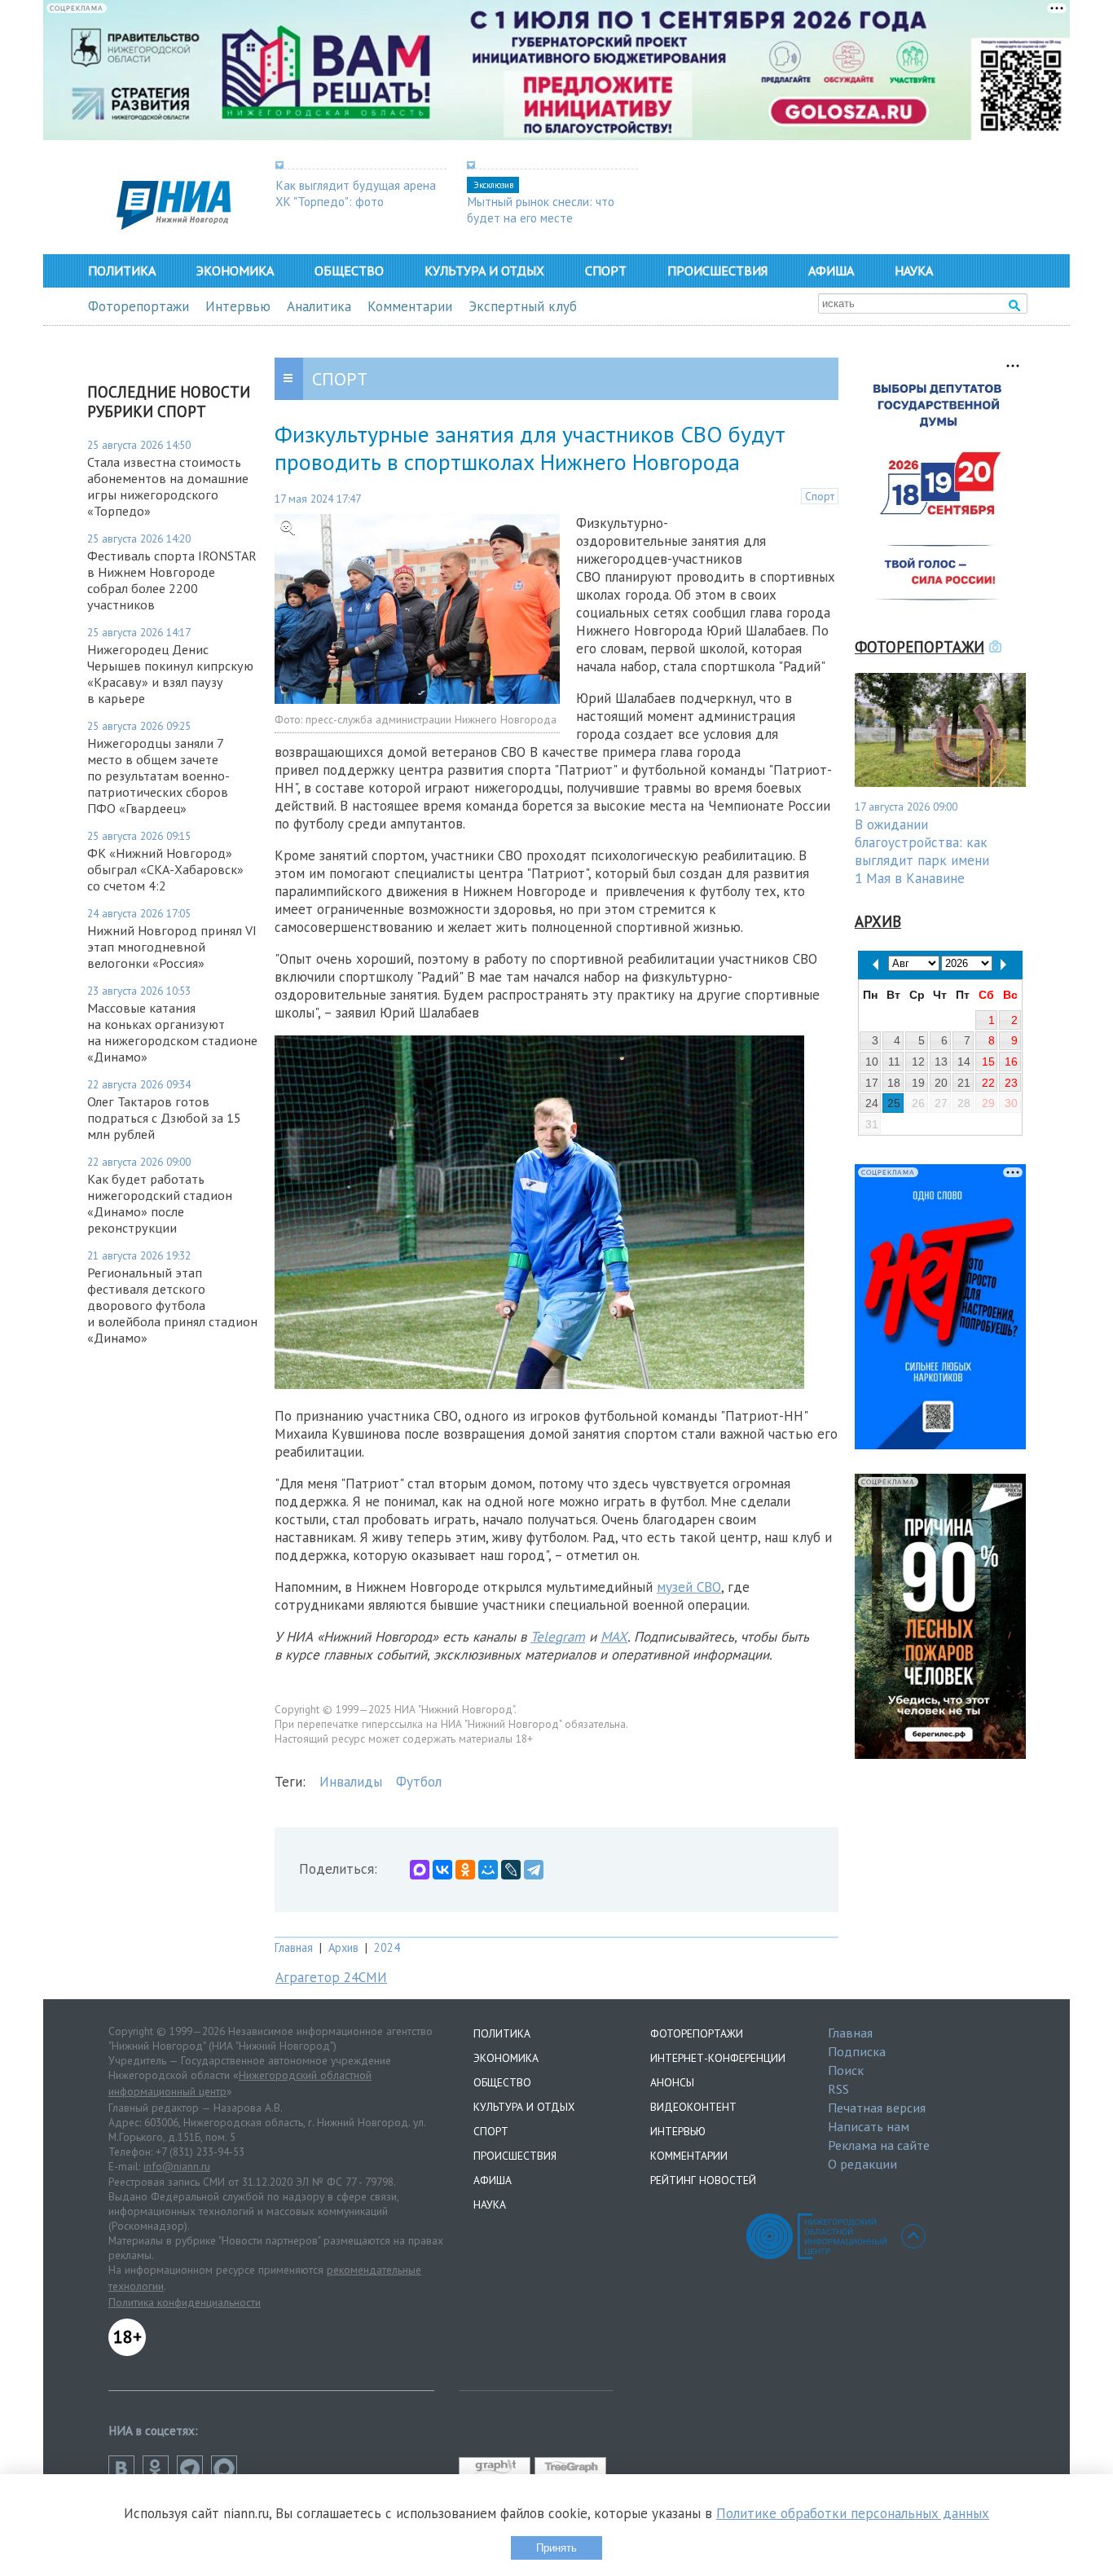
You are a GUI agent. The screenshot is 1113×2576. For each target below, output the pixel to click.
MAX (614, 1637)
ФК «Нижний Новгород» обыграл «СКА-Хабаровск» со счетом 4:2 (165, 869)
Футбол (419, 1782)
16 (1011, 1062)
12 (918, 1062)
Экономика (235, 270)
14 (964, 1062)
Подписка (857, 2051)
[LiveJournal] (511, 1870)
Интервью (238, 306)
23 (1011, 1083)
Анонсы (672, 2082)
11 (894, 1062)
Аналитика (319, 306)
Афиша (831, 270)
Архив (343, 1947)
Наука (914, 270)
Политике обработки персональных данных (853, 2513)
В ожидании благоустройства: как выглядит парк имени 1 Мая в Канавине (922, 851)
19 (918, 1083)
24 (872, 1103)
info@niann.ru (177, 2166)
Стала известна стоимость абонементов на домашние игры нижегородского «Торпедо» (168, 486)
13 (941, 1062)
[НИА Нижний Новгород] (174, 225)
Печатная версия (877, 2108)
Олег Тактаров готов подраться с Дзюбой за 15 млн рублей (164, 1118)
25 (894, 1103)
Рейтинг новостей (703, 2180)
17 (872, 1083)
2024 (387, 1947)
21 (964, 1083)
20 (941, 1083)
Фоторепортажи (139, 306)
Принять (556, 2548)
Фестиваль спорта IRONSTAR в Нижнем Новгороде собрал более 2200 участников (172, 580)
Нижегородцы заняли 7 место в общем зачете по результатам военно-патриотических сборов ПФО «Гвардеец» (158, 776)
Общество (349, 270)
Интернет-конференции (718, 2058)
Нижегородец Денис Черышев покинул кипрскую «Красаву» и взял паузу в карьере (170, 674)
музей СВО (689, 1587)
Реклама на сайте (879, 2145)
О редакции (862, 2164)
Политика (122, 270)
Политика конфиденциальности (185, 2302)
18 (894, 1083)
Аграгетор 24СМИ (331, 1977)
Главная (294, 1947)
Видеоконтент (693, 2107)
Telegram (558, 1637)
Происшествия (717, 270)
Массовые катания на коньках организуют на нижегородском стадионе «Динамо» (172, 1032)
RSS (838, 2089)
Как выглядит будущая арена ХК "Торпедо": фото (356, 193)
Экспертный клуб (523, 306)
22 (988, 1083)
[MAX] (420, 1870)
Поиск (846, 2070)
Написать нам (869, 2126)
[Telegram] (534, 1870)
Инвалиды (351, 1782)
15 (988, 1062)
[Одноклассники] (465, 1870)
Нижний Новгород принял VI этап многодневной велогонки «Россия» (172, 947)
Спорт (606, 270)
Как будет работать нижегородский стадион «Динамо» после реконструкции (160, 1203)
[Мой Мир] (488, 1870)
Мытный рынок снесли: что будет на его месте (541, 209)
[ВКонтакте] (442, 1870)
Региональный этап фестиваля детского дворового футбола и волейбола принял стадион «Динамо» (172, 1305)
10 (872, 1062)
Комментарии (410, 306)
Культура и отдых (484, 270)
